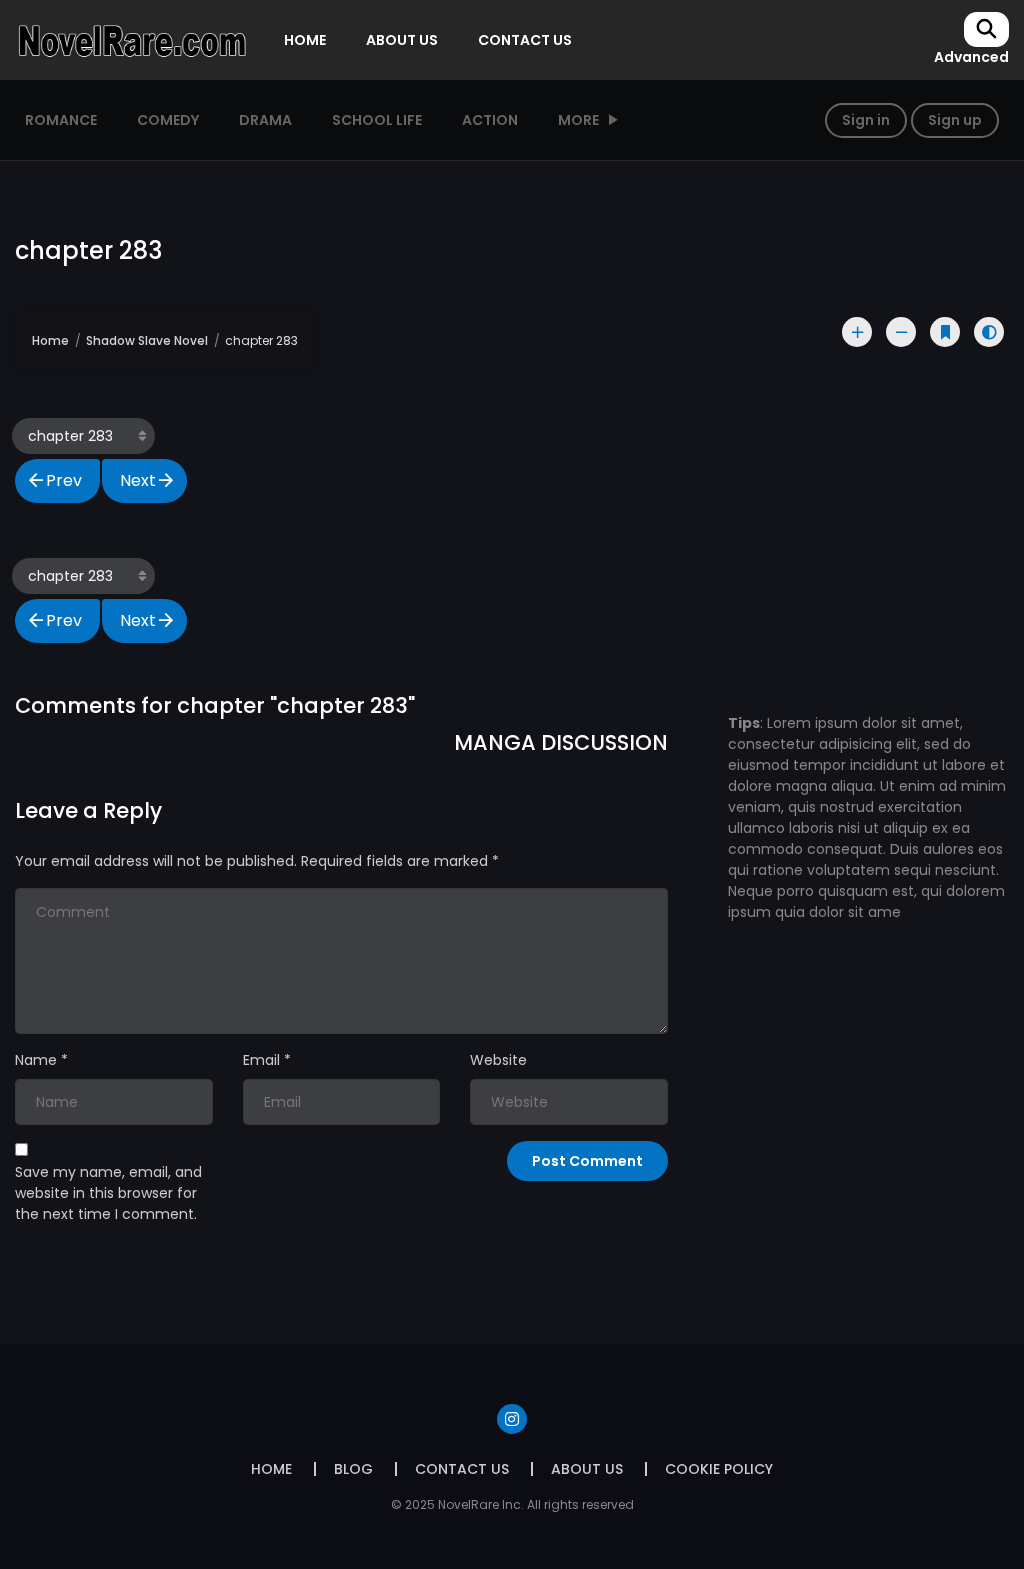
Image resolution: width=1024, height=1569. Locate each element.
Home (50, 340)
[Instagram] (512, 1419)
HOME (305, 40)
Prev (64, 480)
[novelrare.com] (131, 39)
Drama (265, 120)
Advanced (971, 57)
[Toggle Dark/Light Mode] (989, 332)
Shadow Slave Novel (147, 340)
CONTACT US (525, 40)
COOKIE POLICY (719, 1469)
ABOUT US (402, 40)
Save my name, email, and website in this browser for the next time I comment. (108, 1193)
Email (261, 1060)
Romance (61, 120)
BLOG (353, 1469)
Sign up (955, 120)
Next (138, 480)
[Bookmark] (945, 332)
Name (36, 1060)
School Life (377, 120)
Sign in (866, 120)
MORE (578, 120)
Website (498, 1060)
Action (490, 120)
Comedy (168, 120)
